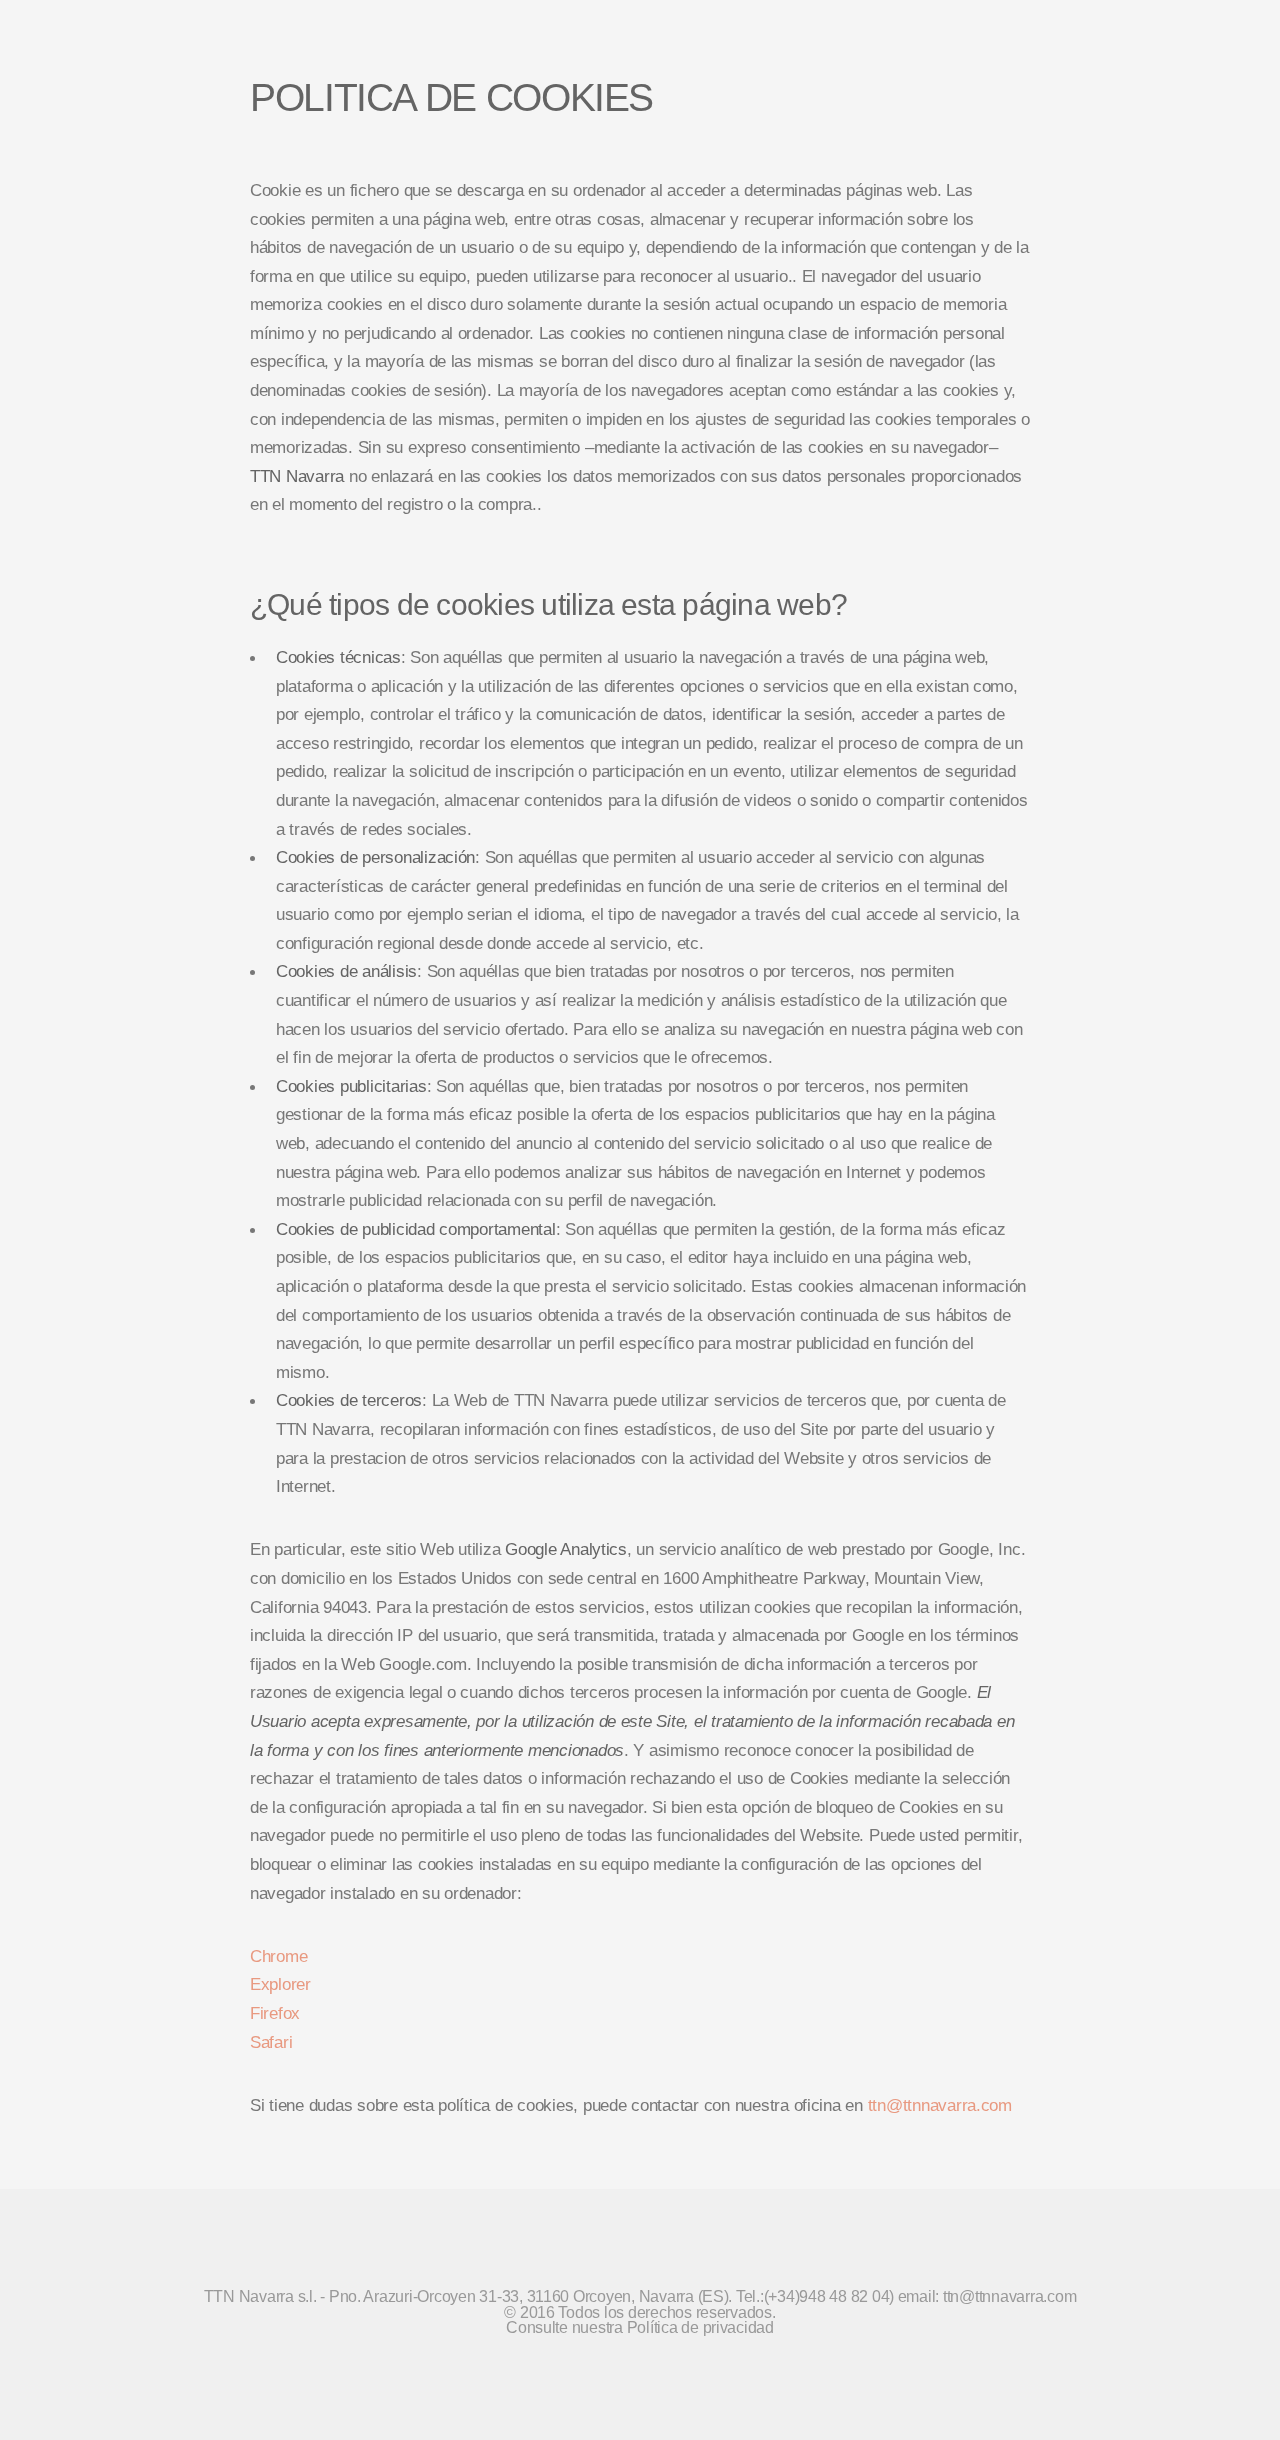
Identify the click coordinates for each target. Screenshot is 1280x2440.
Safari (271, 2042)
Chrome (278, 1956)
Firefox (275, 2013)
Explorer (280, 1984)
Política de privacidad (700, 2327)
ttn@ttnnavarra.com (940, 2105)
